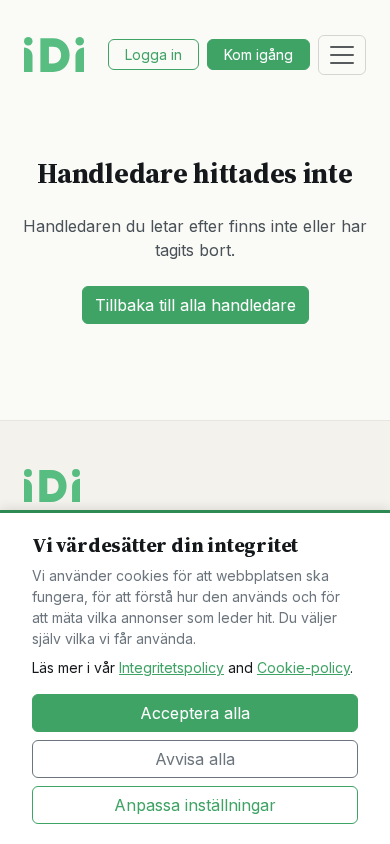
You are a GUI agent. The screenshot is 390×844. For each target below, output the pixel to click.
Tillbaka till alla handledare (195, 305)
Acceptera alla (195, 713)
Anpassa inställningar (195, 805)
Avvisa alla (195, 759)
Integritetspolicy (171, 667)
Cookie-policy (303, 667)
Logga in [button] (153, 54)
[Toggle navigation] (342, 55)
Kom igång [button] (258, 54)
